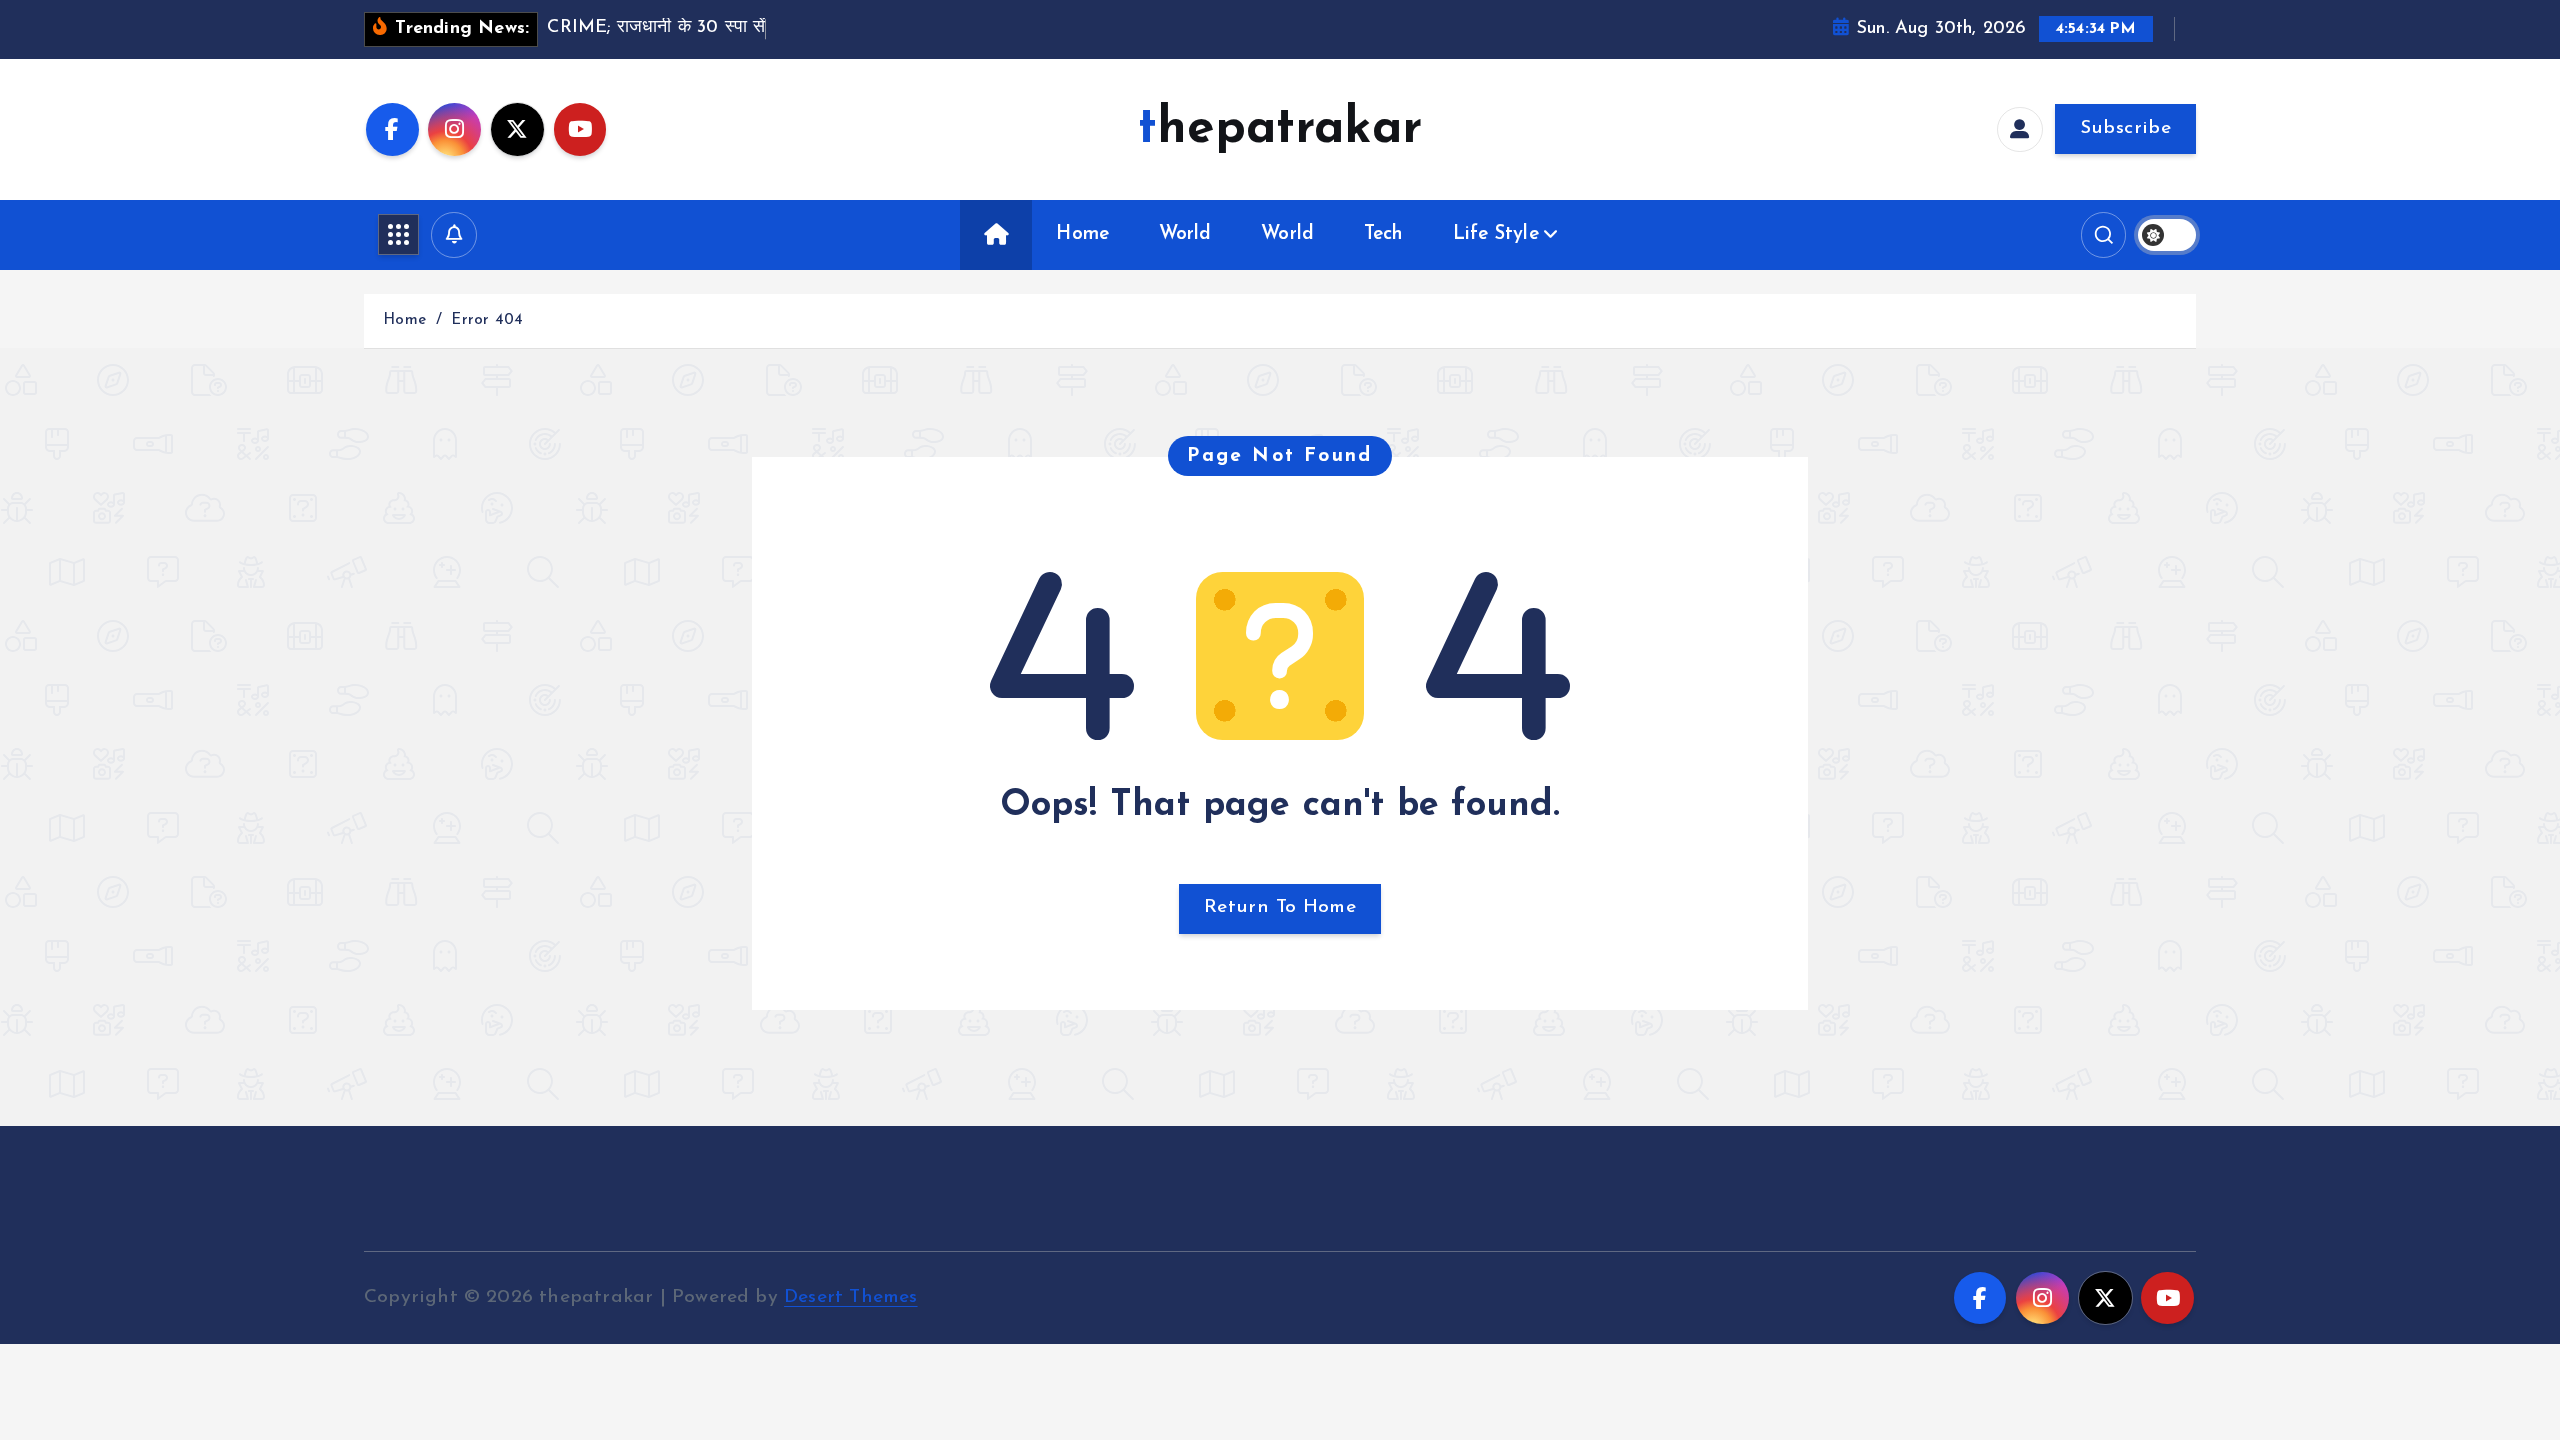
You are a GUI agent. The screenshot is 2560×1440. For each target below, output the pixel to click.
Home (1082, 234)
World (1185, 234)
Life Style (1496, 234)
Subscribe (2125, 128)
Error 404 (487, 320)
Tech (1384, 234)
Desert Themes (851, 1297)
